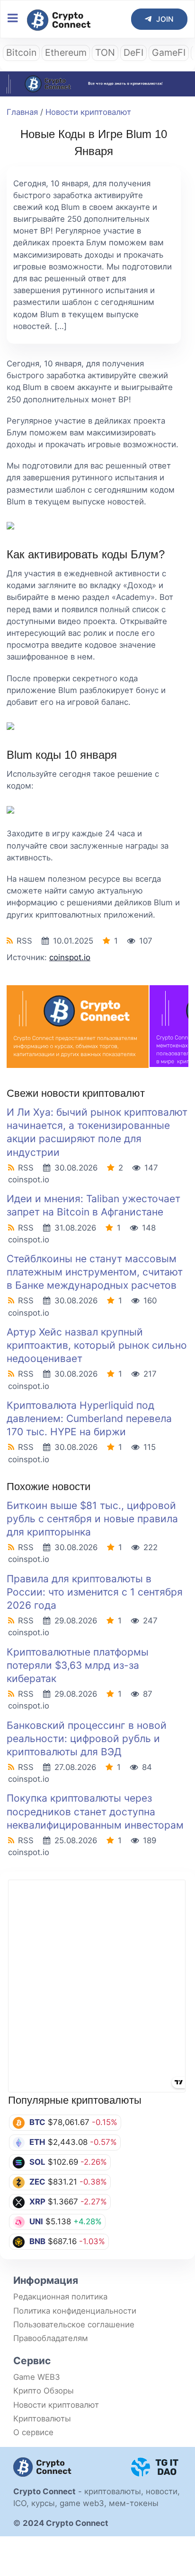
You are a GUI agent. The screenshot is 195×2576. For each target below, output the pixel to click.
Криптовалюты (42, 2419)
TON (105, 52)
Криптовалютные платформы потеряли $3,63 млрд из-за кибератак (78, 1665)
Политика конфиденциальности (75, 2311)
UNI (36, 2221)
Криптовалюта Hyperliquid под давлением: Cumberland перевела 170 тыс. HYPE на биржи (89, 1418)
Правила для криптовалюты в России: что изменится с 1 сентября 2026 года (95, 1592)
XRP (37, 2202)
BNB (37, 2241)
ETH (37, 2142)
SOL (37, 2162)
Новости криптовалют (88, 112)
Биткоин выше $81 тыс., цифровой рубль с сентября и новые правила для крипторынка (92, 1519)
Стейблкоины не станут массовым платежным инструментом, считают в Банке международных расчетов (95, 1272)
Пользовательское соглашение (74, 2324)
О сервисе (33, 2432)
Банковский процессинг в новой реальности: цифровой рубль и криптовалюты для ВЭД (87, 1739)
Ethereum (66, 52)
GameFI (169, 52)
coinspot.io (70, 957)
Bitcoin (21, 52)
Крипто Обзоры (44, 2391)
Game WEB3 (37, 2377)
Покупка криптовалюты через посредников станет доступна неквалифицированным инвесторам (95, 1811)
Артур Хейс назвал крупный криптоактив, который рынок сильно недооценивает (97, 1345)
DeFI (133, 52)
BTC (37, 2122)
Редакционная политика (60, 2297)
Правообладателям (51, 2338)
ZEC (37, 2182)
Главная (22, 112)
